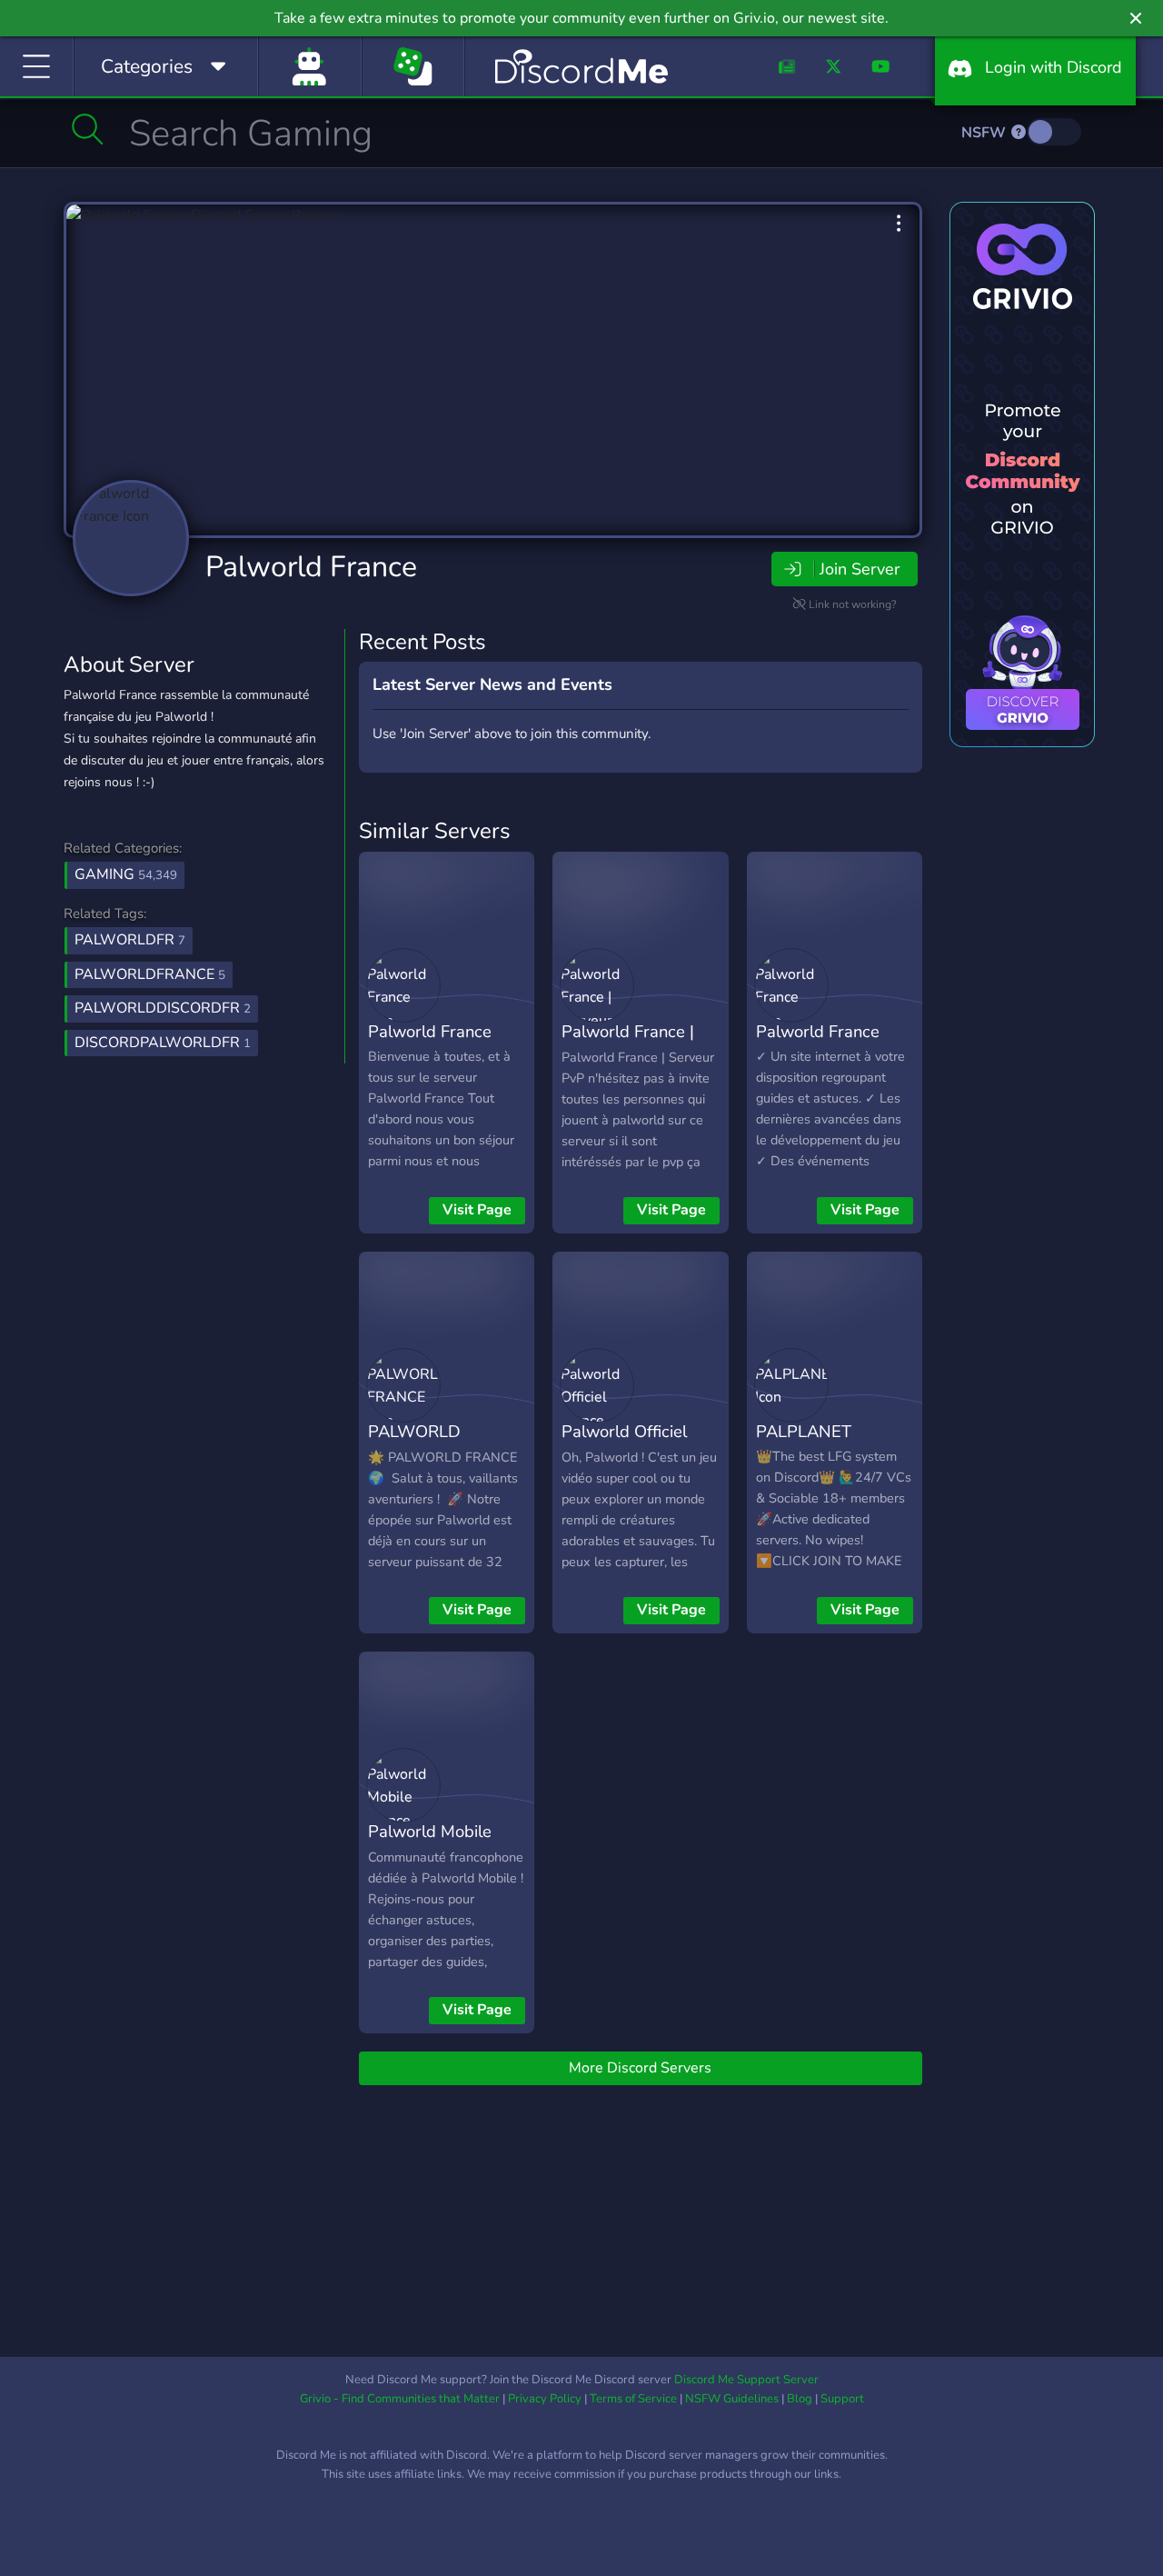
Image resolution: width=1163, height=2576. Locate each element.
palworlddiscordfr (163, 1008)
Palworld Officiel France (624, 1444)
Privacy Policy (545, 2399)
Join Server (860, 569)
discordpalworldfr (163, 1043)
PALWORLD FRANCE (414, 1444)
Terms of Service (633, 2399)
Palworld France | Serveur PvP (628, 1044)
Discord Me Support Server (746, 2380)
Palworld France (311, 567)
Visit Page (477, 1210)
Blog (800, 2399)
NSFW (985, 133)
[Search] (88, 129)
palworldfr (130, 940)
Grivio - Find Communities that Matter (400, 2399)
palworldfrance (150, 974)
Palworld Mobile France (430, 1844)
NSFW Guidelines (732, 2399)
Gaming (126, 874)
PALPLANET (804, 1431)
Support (842, 2399)
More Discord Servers (640, 2068)
